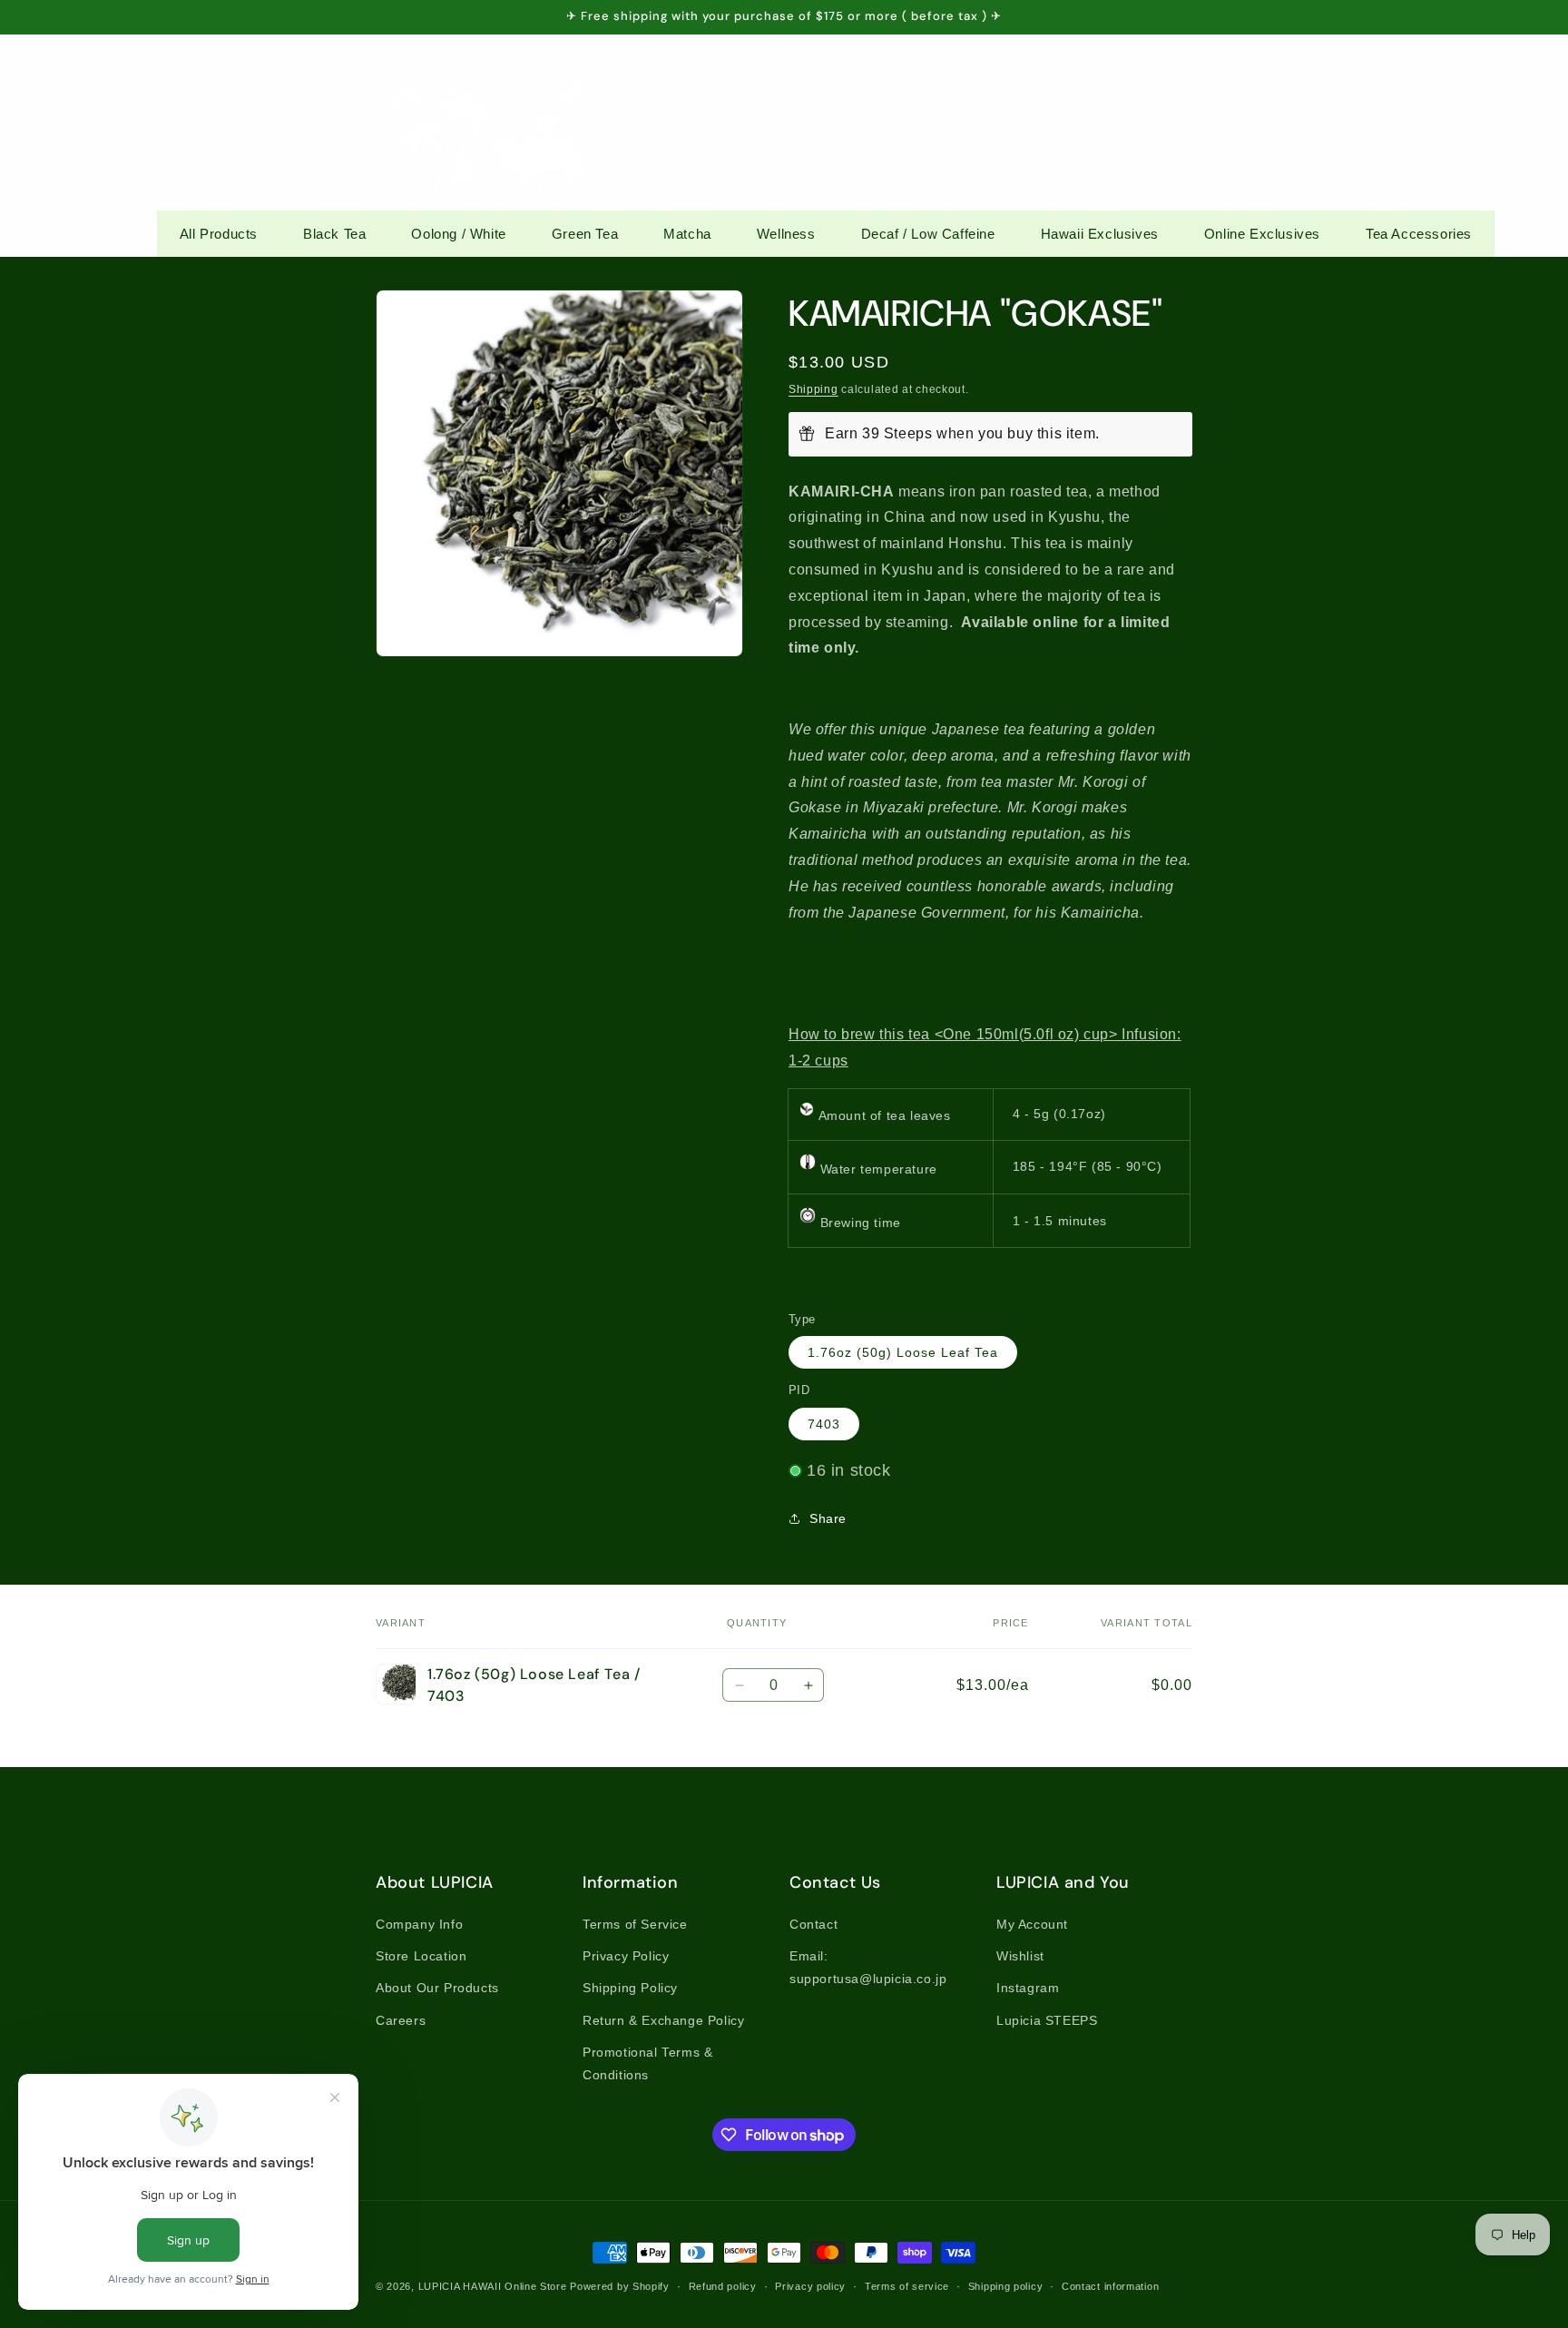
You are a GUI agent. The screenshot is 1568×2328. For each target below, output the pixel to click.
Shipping (813, 389)
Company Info (419, 1924)
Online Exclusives (1262, 234)
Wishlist (1020, 1956)
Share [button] (828, 1518)
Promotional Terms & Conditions (647, 2063)
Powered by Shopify (620, 2286)
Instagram (1028, 1988)
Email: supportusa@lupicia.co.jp (868, 1967)
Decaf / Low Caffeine (928, 234)
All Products (219, 234)
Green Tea (585, 234)
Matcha (687, 234)
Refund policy (723, 2286)
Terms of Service (635, 1924)
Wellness (786, 234)
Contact (813, 1924)
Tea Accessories (1419, 234)
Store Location (421, 1956)
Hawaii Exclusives (1100, 234)
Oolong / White (458, 234)
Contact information (1110, 2286)
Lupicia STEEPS (1047, 2020)
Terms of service (907, 2286)
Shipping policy (1006, 2286)
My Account (1032, 1924)
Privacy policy (810, 2286)
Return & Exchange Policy (663, 2020)
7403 (824, 1424)
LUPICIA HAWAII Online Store (493, 2286)
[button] (1096, 122)
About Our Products (437, 1988)
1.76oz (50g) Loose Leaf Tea (903, 1352)
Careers (401, 2020)
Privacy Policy (626, 1956)
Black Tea (334, 234)
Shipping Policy (630, 1988)
